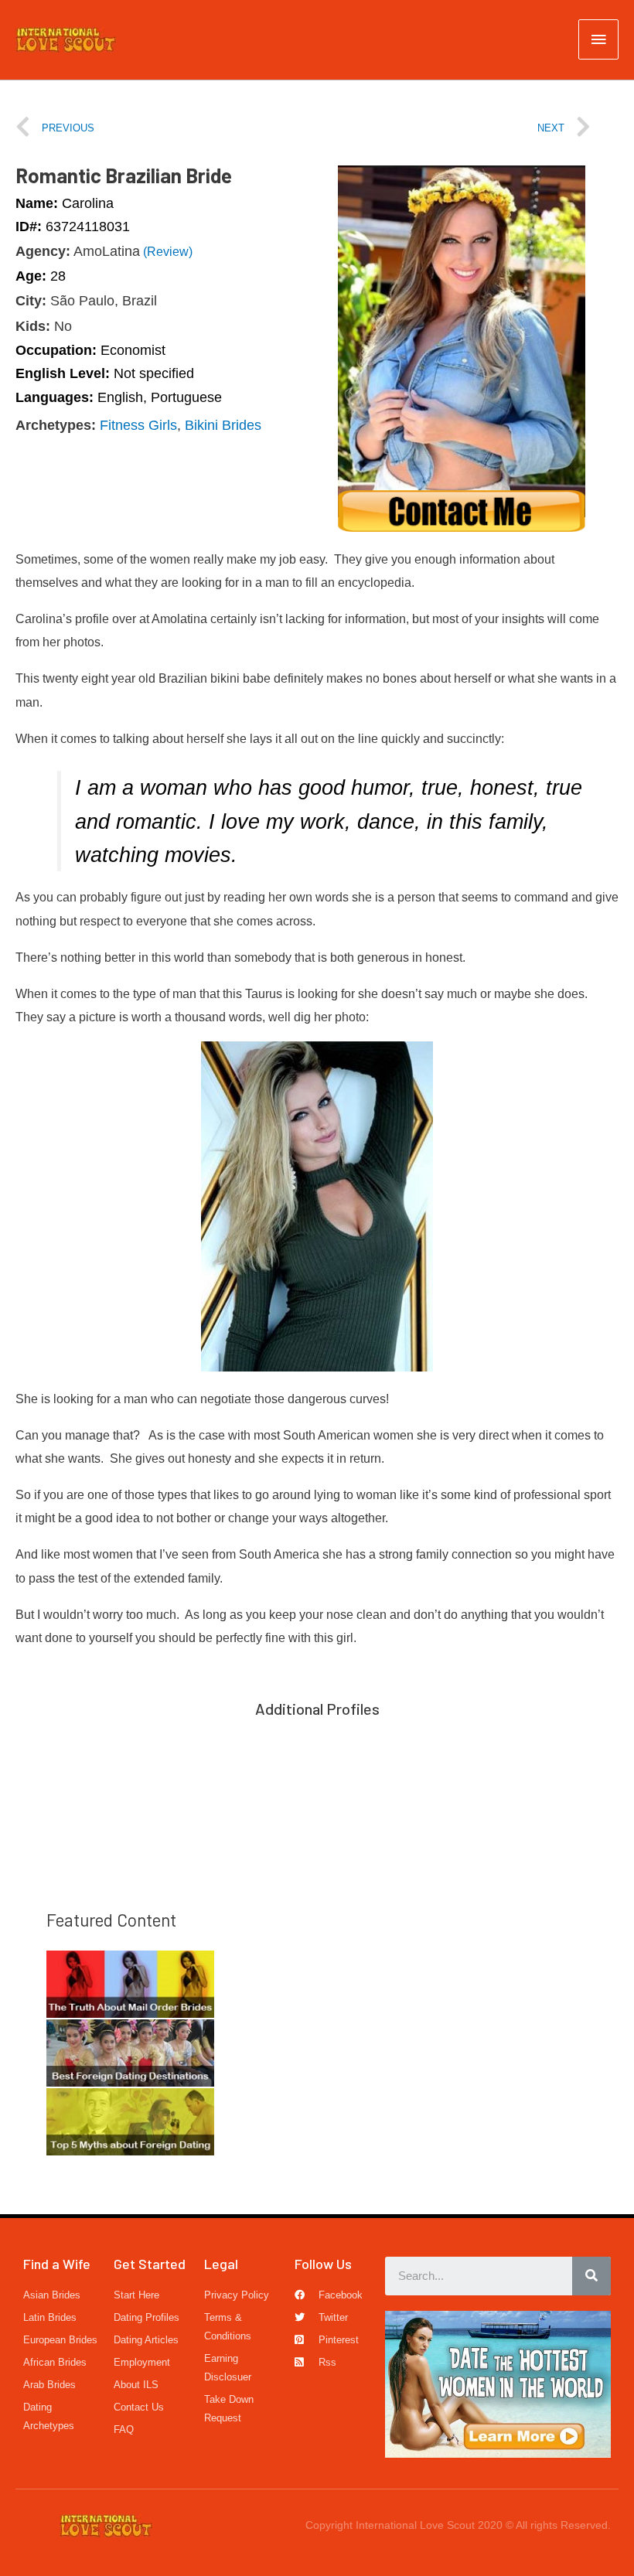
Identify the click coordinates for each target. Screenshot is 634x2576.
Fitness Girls (138, 425)
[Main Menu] (598, 39)
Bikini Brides (223, 425)
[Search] (591, 2276)
